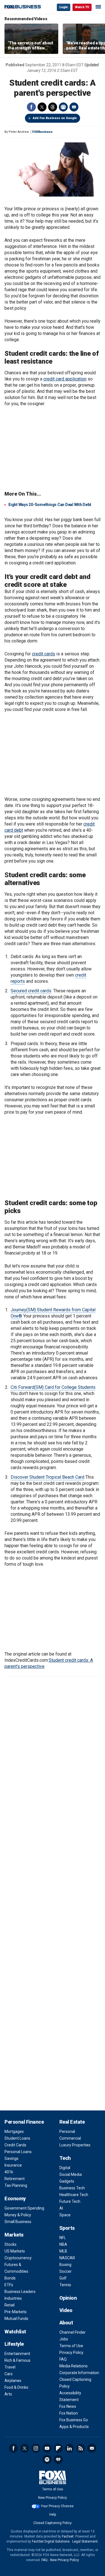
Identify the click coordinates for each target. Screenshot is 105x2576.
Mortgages (14, 2132)
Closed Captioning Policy (53, 2523)
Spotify (47, 2459)
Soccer (66, 2271)
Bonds (10, 2278)
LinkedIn (69, 2448)
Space (65, 2215)
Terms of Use (71, 2346)
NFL (63, 2238)
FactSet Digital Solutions (51, 2541)
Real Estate (72, 2122)
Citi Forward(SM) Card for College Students (53, 1387)
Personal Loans (18, 2152)
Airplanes (13, 2381)
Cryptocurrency (18, 2258)
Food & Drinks (16, 2387)
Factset (68, 2536)
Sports (67, 2228)
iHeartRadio (58, 2459)
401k (9, 2172)
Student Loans (17, 2138)
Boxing (65, 2265)
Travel (10, 2367)
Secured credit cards (31, 991)
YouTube (47, 2448)
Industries (13, 2298)
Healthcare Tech (74, 2195)
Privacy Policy (71, 2352)
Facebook (31, 107)
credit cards (44, 654)
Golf (63, 2278)
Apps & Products (74, 2427)
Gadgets (67, 2181)
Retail (10, 2305)
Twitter (42, 107)
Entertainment (17, 2354)
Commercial (70, 2138)
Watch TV (82, 7)
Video (66, 2310)
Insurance (13, 2165)
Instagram (36, 2448)
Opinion (68, 2298)
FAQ (63, 2359)
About (66, 2323)
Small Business (18, 2222)
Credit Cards (15, 2145)
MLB (63, 2251)
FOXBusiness (42, 132)
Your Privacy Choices (57, 2506)
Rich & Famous (17, 2360)
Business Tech (72, 2188)
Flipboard (58, 2448)
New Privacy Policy (53, 2498)
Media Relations (73, 2366)
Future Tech (70, 2201)
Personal (67, 2132)
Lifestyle (14, 2344)
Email (74, 107)
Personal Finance (24, 2122)
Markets (14, 2235)
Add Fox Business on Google (55, 118)
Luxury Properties (75, 2145)
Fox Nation (69, 2413)
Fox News (68, 2406)
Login (64, 7)
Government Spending (24, 2208)
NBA (63, 2244)
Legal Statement (85, 2541)
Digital (65, 2168)
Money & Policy (18, 2215)
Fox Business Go (74, 2420)
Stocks (11, 2244)
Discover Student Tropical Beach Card (47, 1477)
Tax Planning (16, 2185)
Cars (9, 2374)
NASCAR (67, 2258)
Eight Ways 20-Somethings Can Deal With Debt (50, 505)
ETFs (9, 2285)
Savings (11, 2158)
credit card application (65, 379)
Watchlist (15, 2332)
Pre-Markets (16, 2312)
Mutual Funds (16, 2319)
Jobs (64, 2339)
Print (63, 107)
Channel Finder (73, 2332)
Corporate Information (79, 2373)
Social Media (71, 2174)
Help (53, 2515)
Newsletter (92, 2448)
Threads (53, 107)
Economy (15, 2198)
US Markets (15, 2251)
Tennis (65, 2285)
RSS (81, 2448)
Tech (65, 2158)
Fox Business (23, 7)
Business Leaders (20, 2292)
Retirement (15, 2179)
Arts (8, 2394)
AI (61, 2208)
